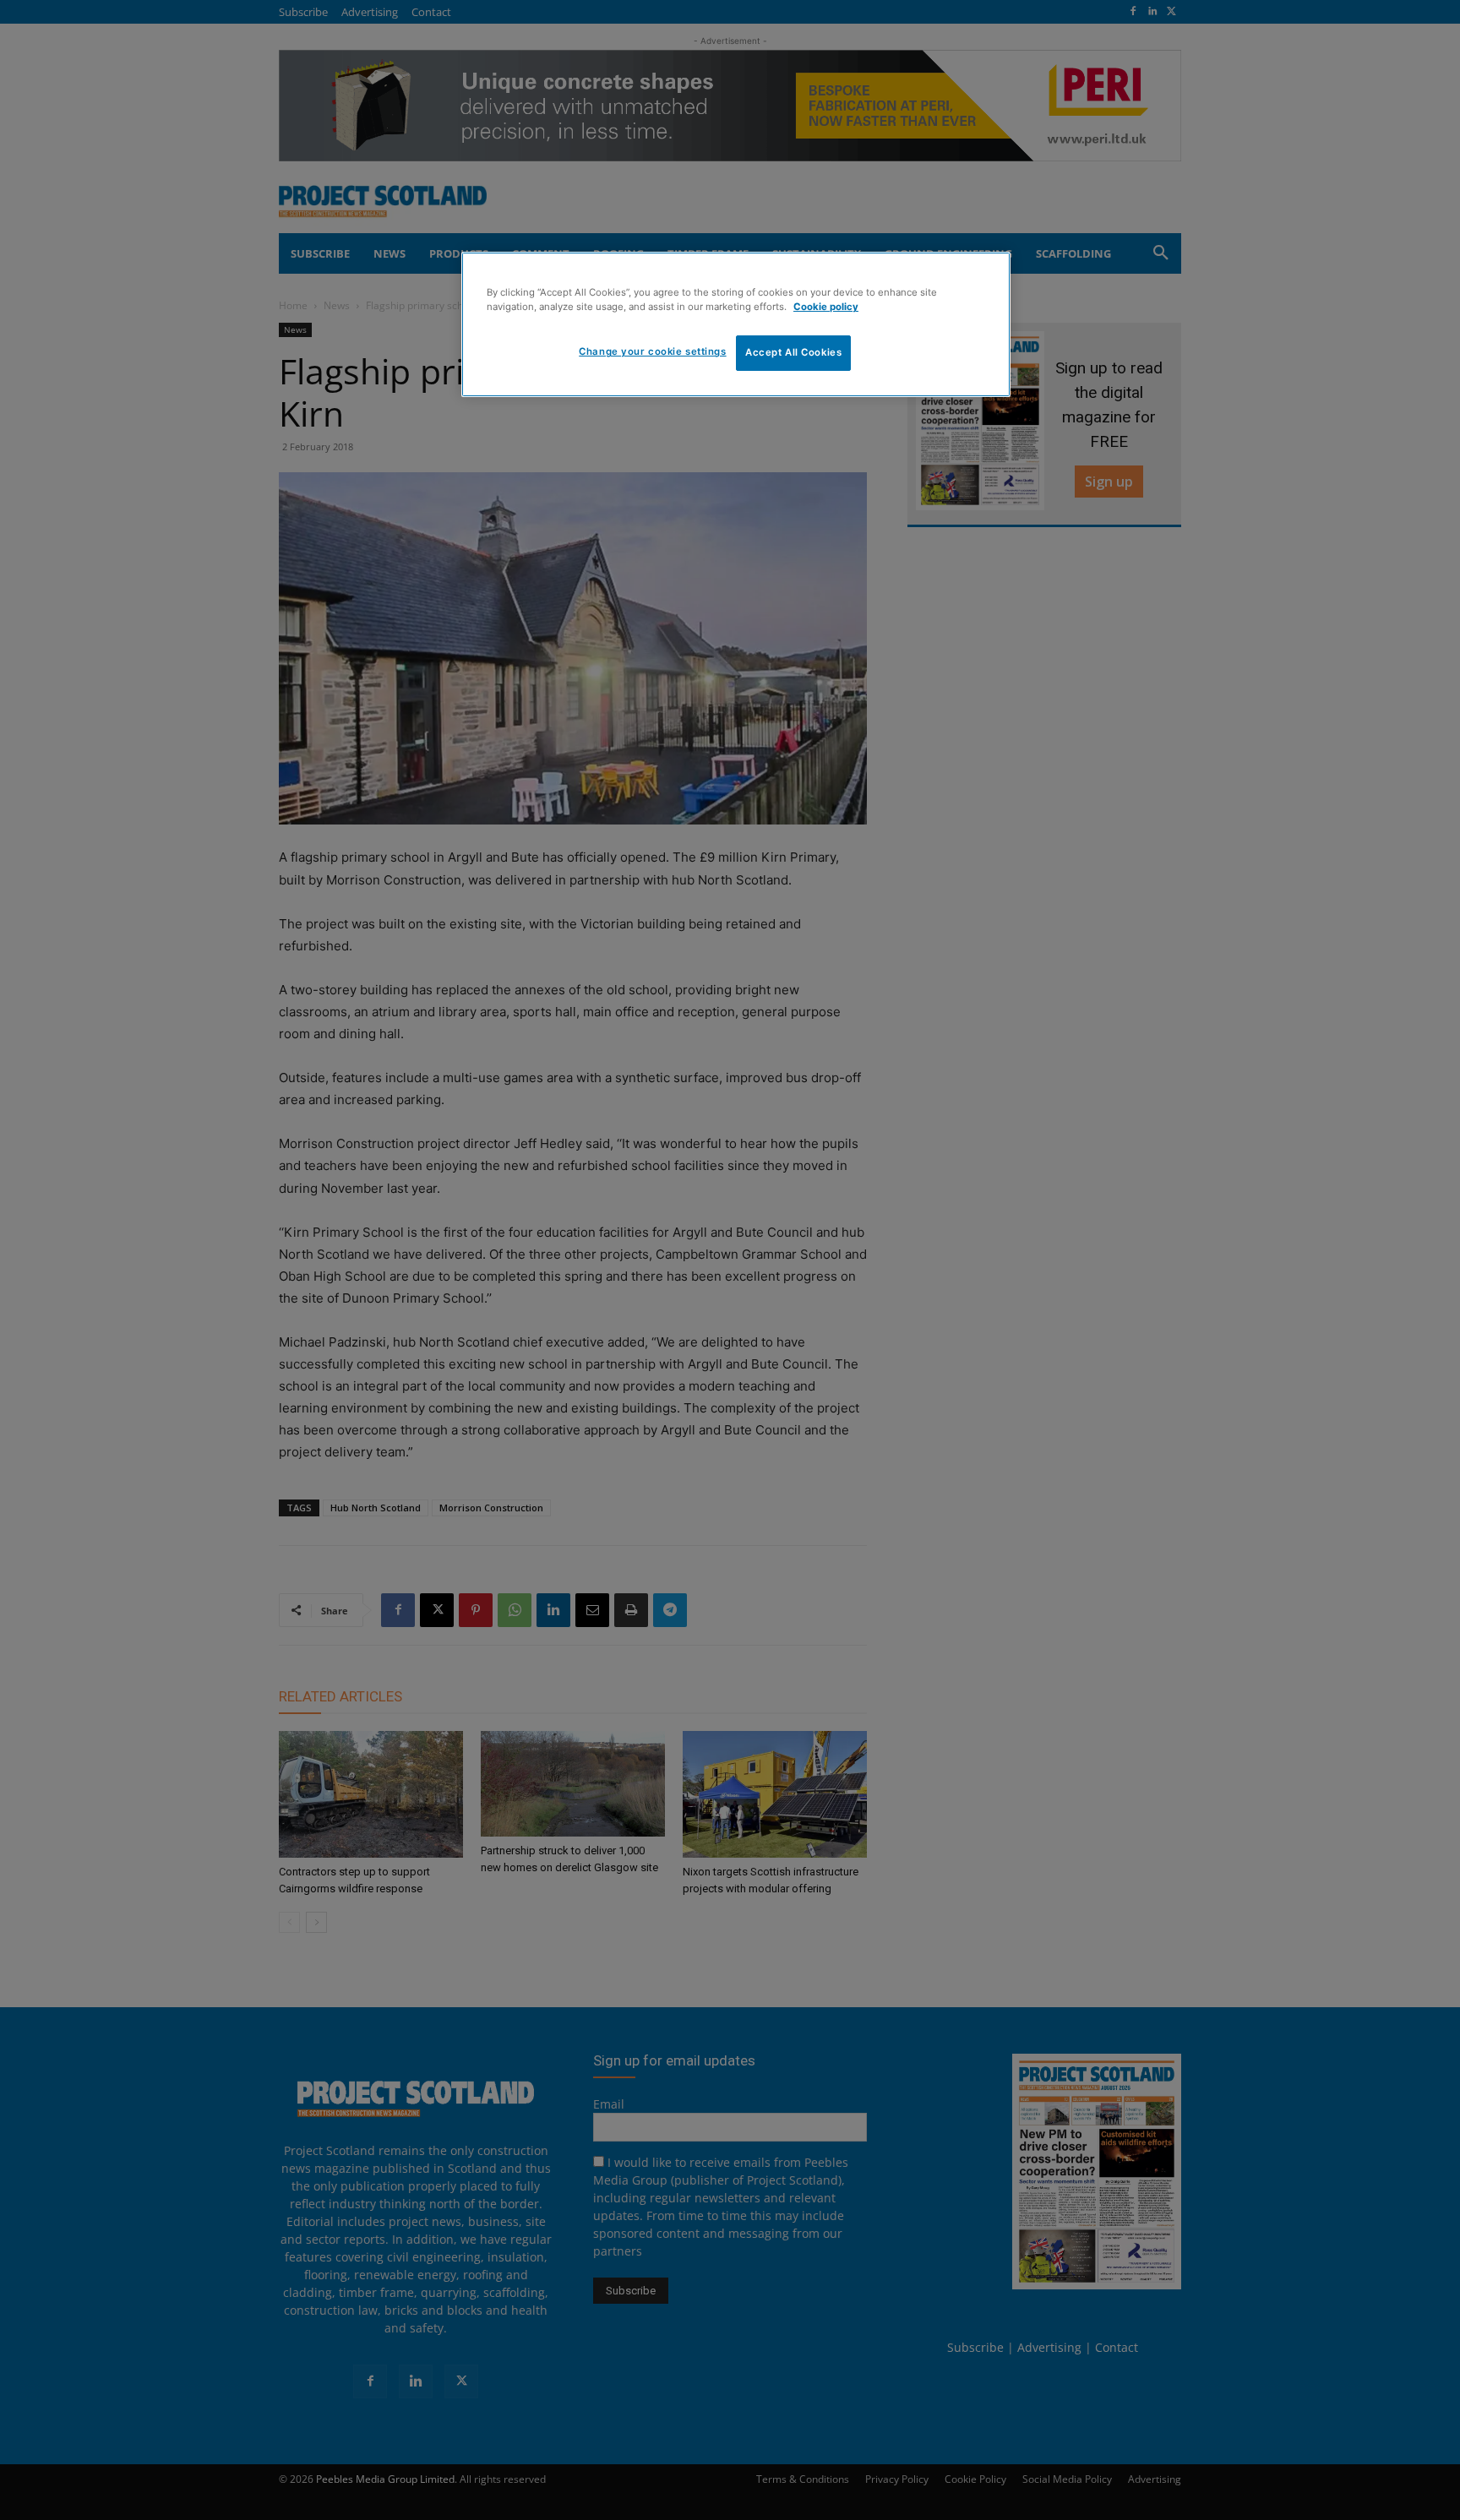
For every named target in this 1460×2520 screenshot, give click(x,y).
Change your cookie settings (652, 351)
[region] (736, 324)
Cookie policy (826, 307)
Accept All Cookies (793, 352)
